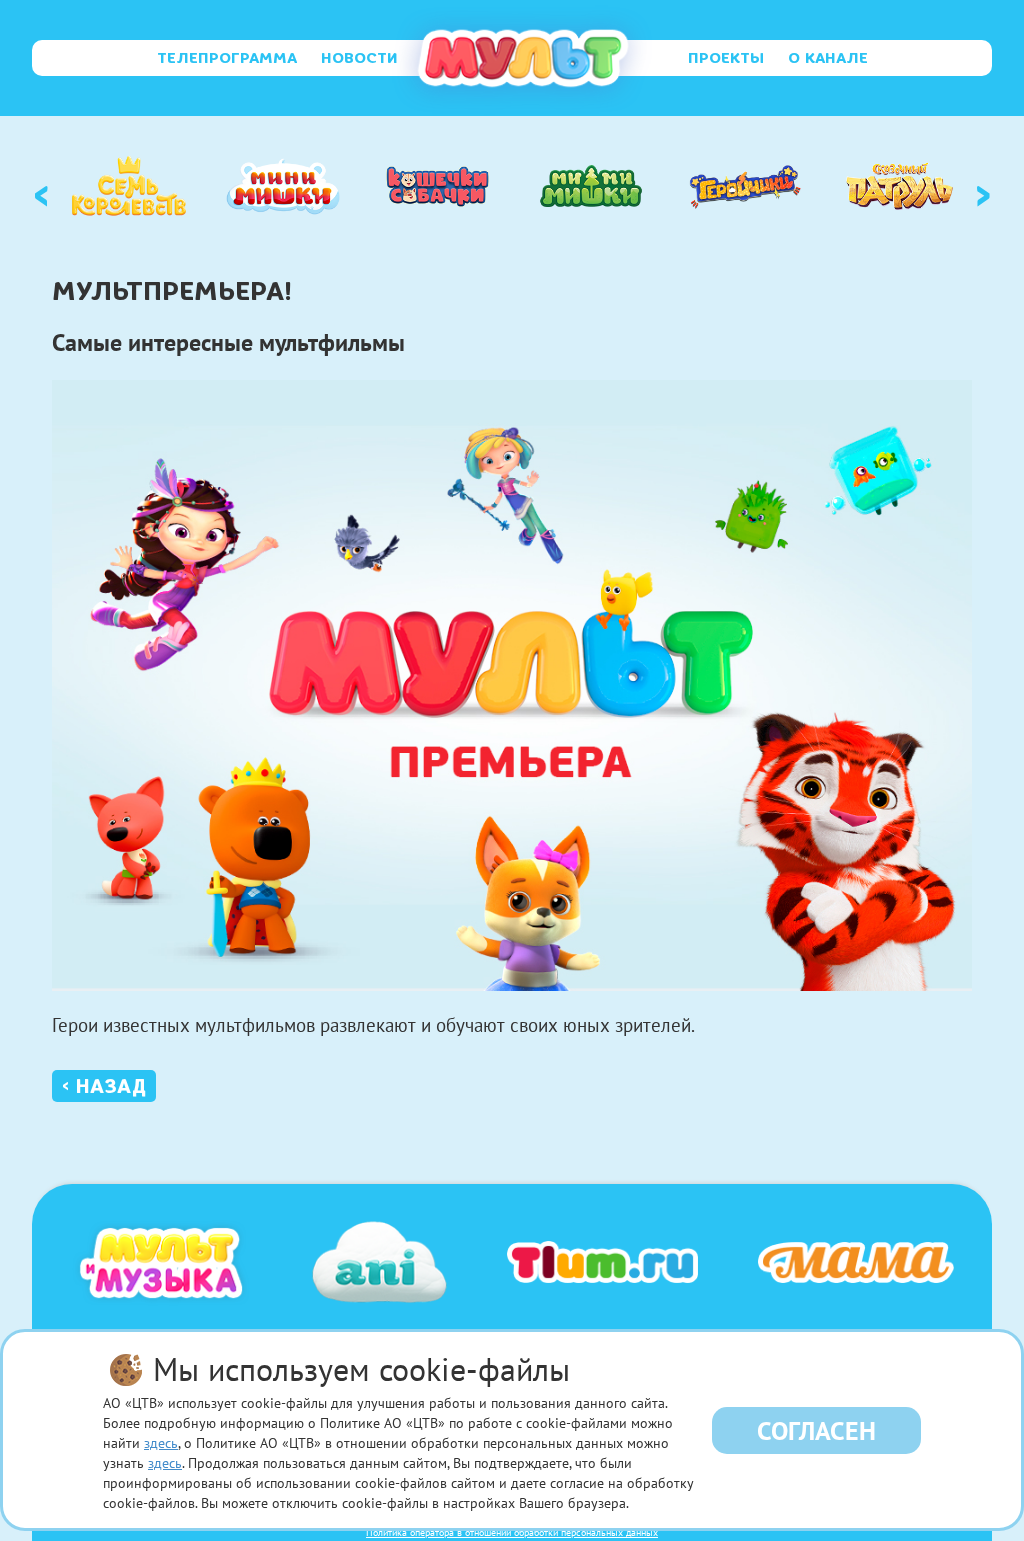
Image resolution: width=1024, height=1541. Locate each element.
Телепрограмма (227, 58)
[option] (129, 186)
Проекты (726, 58)
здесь (161, 1443)
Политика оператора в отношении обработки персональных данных (512, 1532)
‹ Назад (104, 1086)
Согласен (816, 1430)
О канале (828, 58)
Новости (359, 58)
